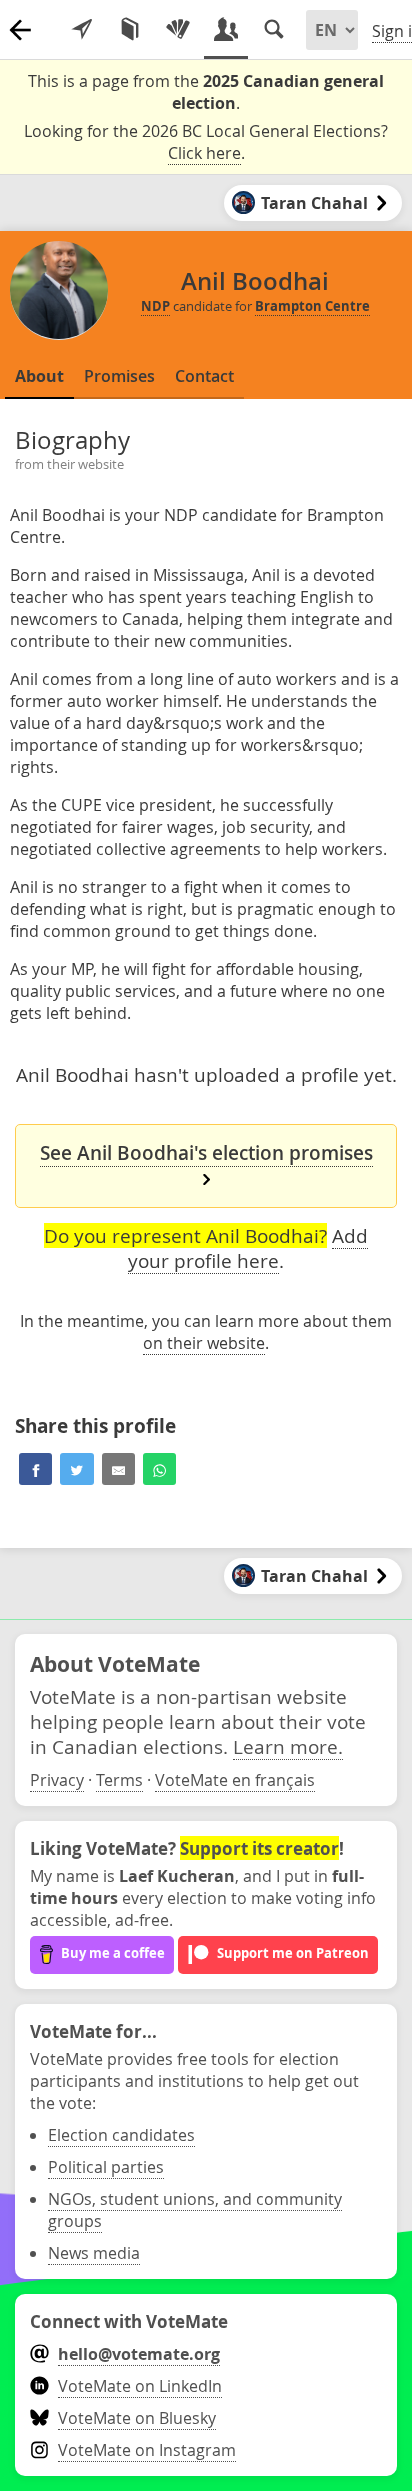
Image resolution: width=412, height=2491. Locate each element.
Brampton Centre (312, 306)
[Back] (20, 30)
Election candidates (121, 2135)
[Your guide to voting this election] (82, 30)
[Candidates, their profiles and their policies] (226, 30)
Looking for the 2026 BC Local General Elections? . (206, 142)
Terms (119, 1780)
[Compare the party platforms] (130, 30)
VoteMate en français (235, 1780)
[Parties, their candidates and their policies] (178, 30)
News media (94, 2253)
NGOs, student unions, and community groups (195, 2210)
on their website (204, 1343)
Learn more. (288, 1746)
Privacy (57, 1780)
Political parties (106, 2167)
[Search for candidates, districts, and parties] (274, 30)
